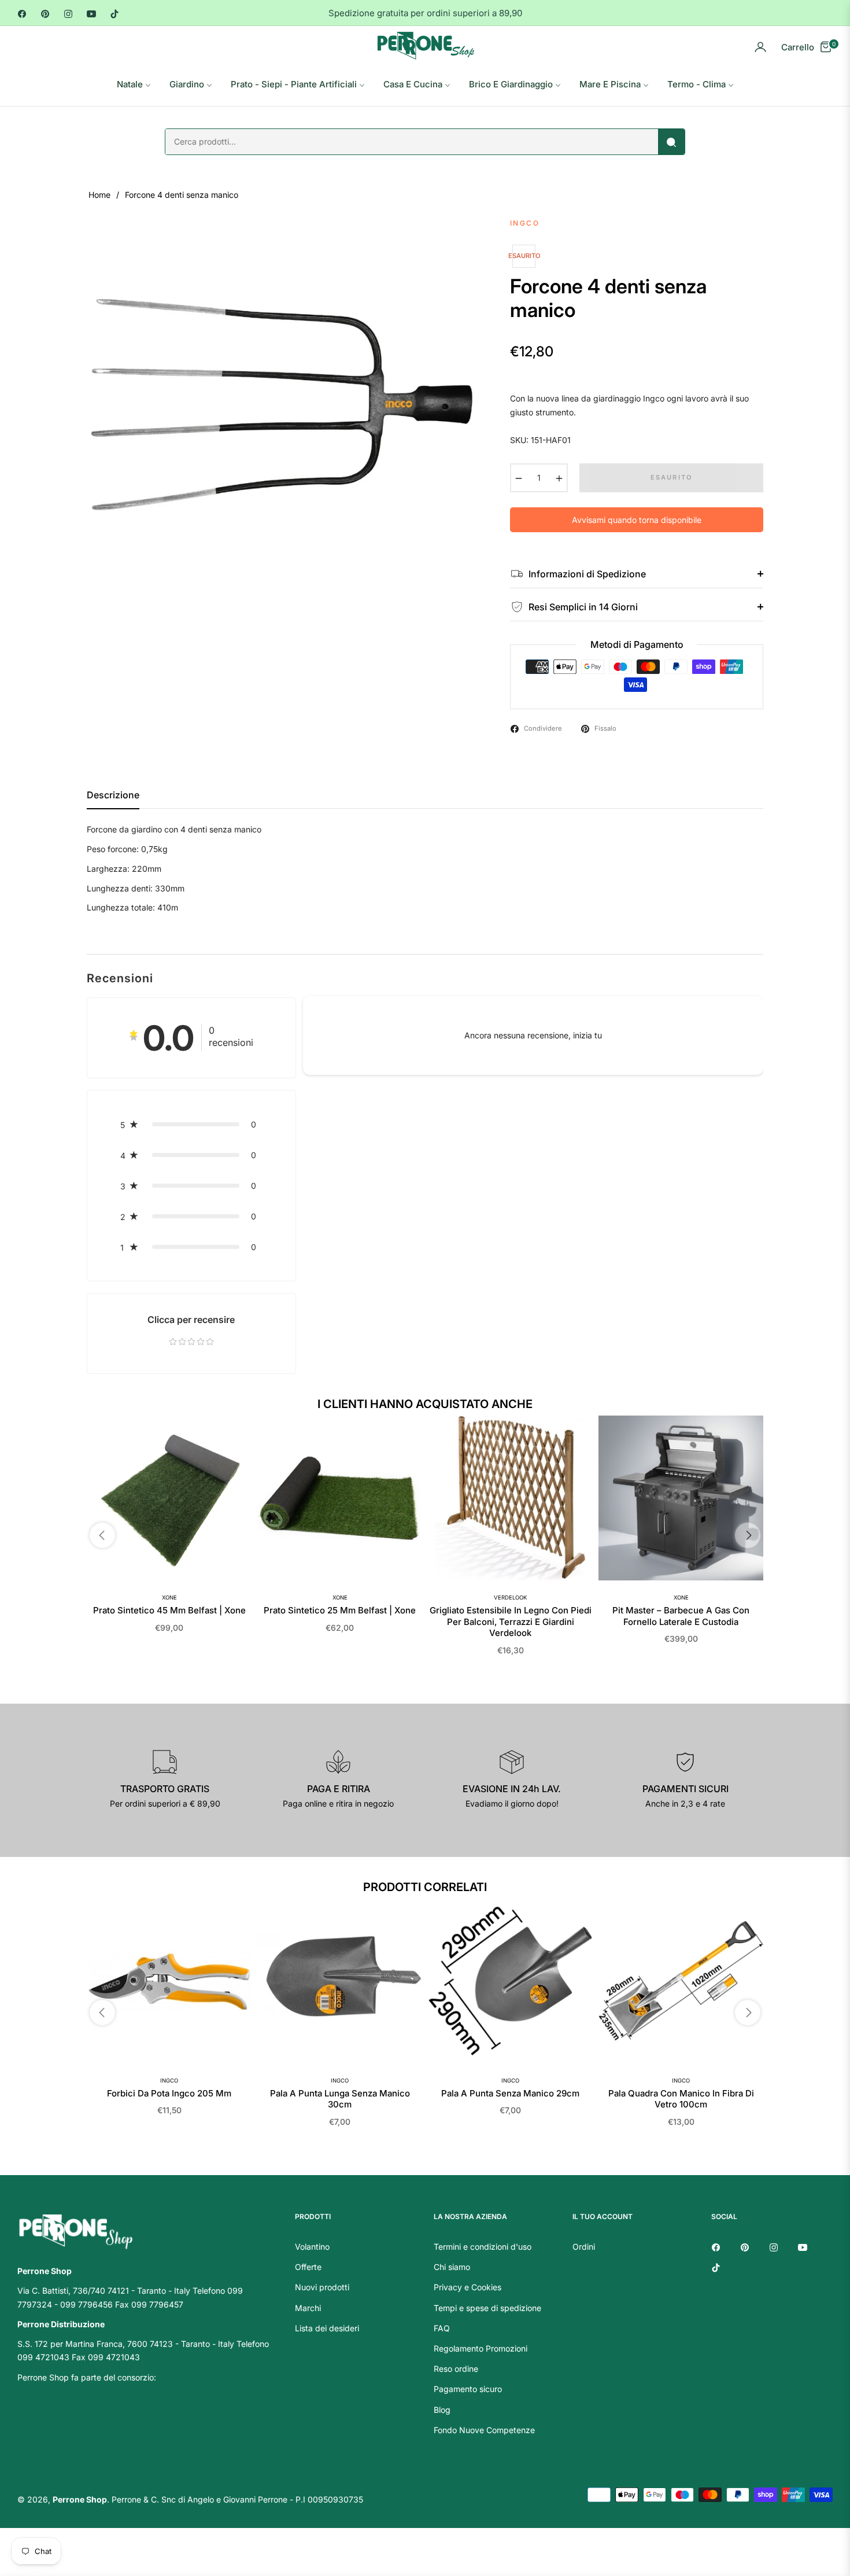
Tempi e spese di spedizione (487, 2308)
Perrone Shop (80, 2499)
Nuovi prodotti (322, 2287)
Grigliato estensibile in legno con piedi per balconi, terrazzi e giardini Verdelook (511, 1621)
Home (99, 195)
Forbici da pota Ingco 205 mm (169, 2093)
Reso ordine (456, 2369)
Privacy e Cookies (467, 2287)
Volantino (312, 2247)
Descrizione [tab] (113, 795)
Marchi (308, 2308)
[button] (191, 1124)
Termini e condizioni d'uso (483, 2247)
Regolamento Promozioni (481, 2348)
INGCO (169, 2081)
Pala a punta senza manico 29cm (510, 2093)
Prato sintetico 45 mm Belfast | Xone (169, 1610)
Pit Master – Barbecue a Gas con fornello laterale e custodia (681, 1616)
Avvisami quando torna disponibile (637, 520)
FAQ (442, 2328)
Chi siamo (452, 2267)
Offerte (308, 2267)
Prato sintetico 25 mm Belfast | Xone (340, 1610)
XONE (169, 1597)
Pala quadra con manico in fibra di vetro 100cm (681, 2099)
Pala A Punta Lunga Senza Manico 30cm (340, 2099)
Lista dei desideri (327, 2328)
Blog (442, 2410)
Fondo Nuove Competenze (484, 2430)
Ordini (584, 2247)
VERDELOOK (510, 1597)
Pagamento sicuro (468, 2389)
